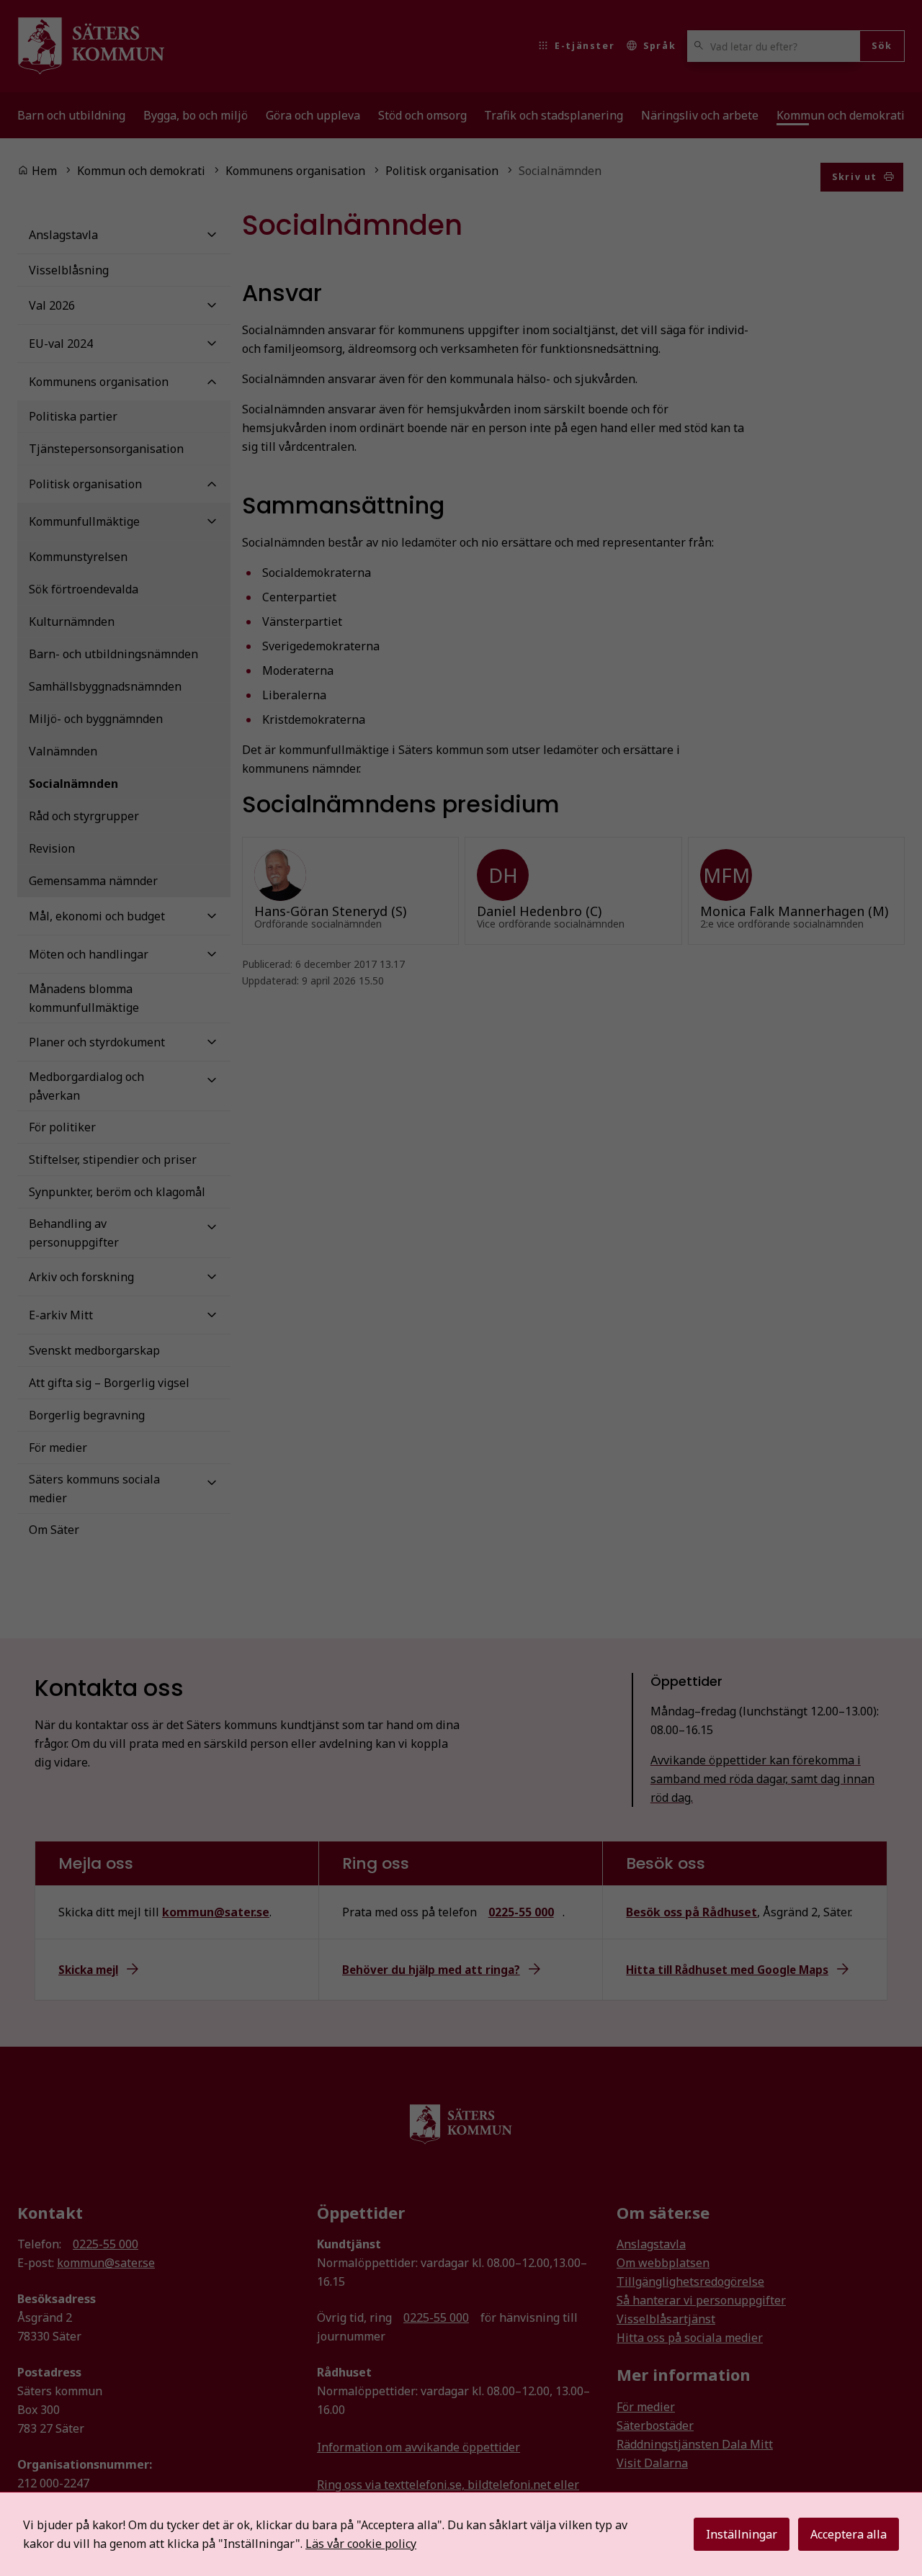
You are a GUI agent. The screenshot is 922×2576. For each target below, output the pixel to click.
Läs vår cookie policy (361, 2544)
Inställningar (742, 2534)
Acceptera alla (849, 2534)
